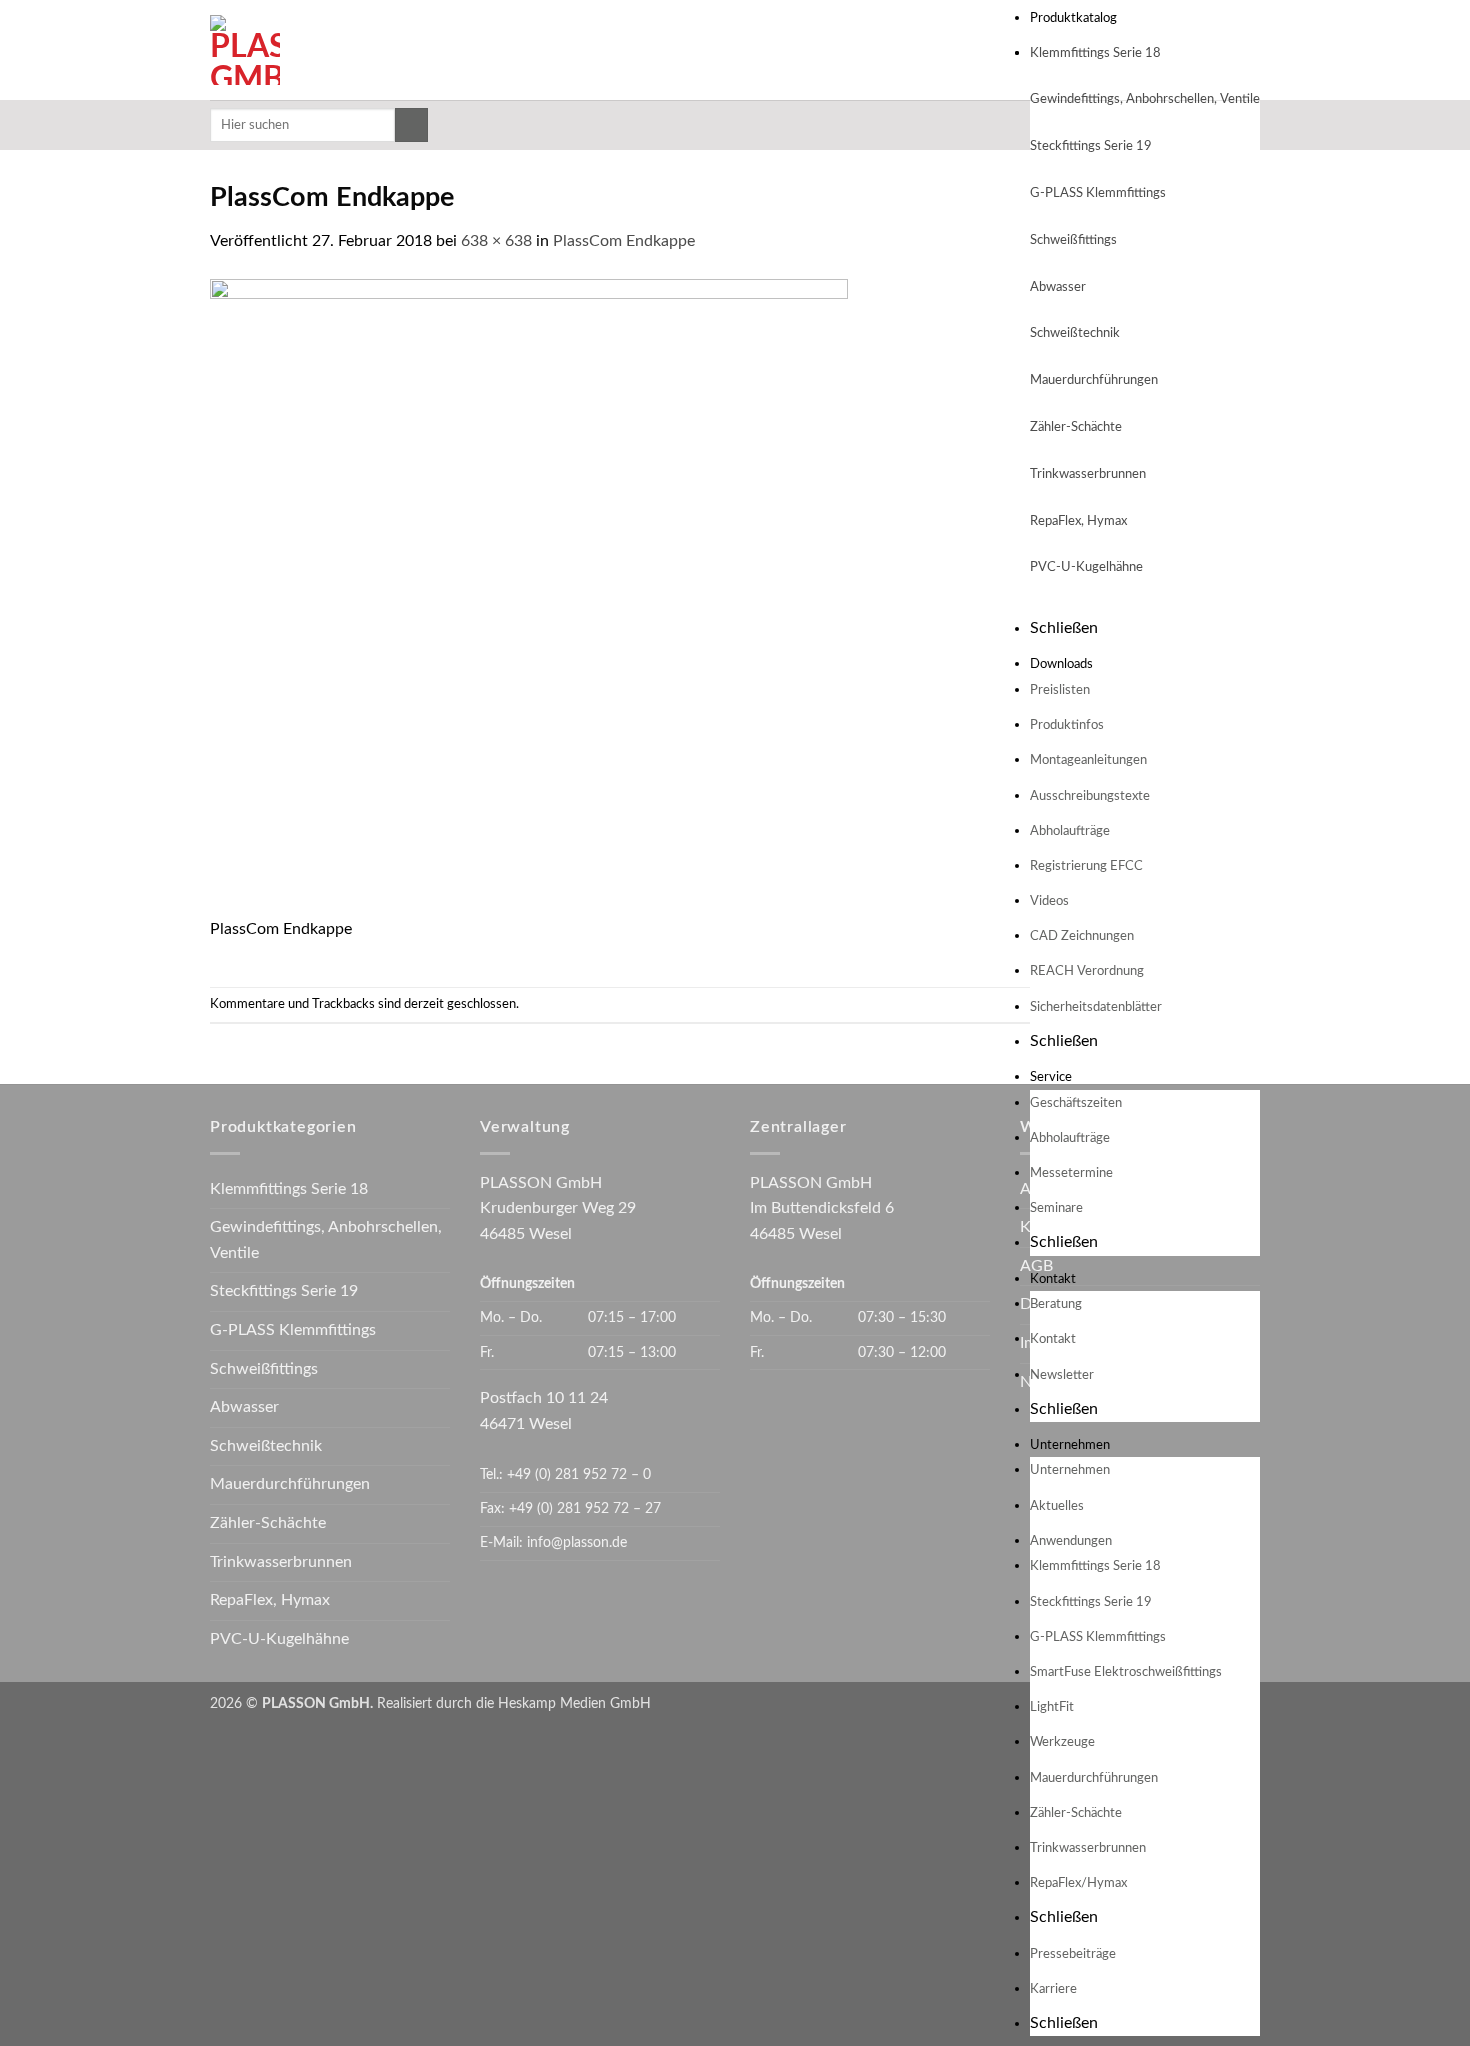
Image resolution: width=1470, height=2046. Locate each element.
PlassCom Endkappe (624, 241)
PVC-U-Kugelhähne (1086, 567)
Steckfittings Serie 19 (1091, 146)
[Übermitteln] (411, 125)
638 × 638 (496, 241)
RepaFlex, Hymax (1078, 521)
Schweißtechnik (1075, 333)
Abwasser (1058, 287)
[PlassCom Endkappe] (529, 597)
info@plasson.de (577, 1542)
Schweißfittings (1073, 240)
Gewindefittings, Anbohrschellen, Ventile (326, 1240)
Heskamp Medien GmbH (574, 1703)
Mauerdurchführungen (1094, 380)
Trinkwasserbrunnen (1088, 474)
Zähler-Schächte (1076, 427)
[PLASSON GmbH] (372, 50)
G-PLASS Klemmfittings (1098, 193)
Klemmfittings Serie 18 (1095, 53)
